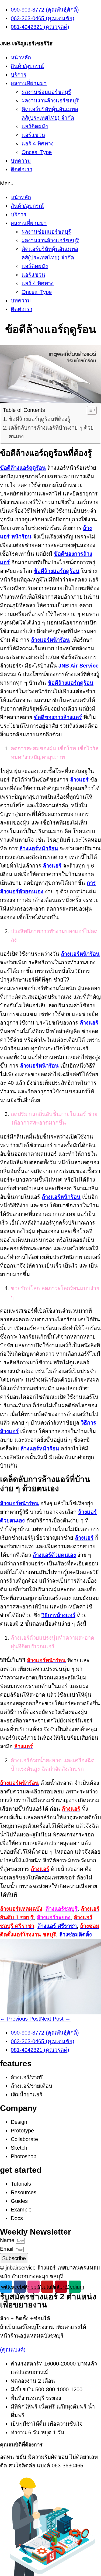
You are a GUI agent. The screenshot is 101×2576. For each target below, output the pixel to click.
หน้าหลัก (21, 58)
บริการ (19, 75)
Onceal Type (37, 152)
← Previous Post (20, 2019)
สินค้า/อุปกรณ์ (27, 66)
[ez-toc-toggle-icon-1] (89, 410)
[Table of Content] (92, 410)
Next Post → (55, 2019)
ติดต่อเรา (22, 169)
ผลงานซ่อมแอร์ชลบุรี (46, 92)
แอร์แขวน (33, 135)
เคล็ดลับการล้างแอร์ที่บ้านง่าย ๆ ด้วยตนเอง (51, 432)
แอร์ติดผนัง (35, 126)
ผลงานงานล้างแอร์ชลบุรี (50, 101)
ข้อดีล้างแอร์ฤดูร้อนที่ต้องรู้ (39, 419)
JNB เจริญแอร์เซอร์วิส (26, 44)
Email (7, 2249)
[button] (50, 183)
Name (8, 2240)
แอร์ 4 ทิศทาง (38, 144)
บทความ (21, 161)
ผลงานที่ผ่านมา (29, 83)
